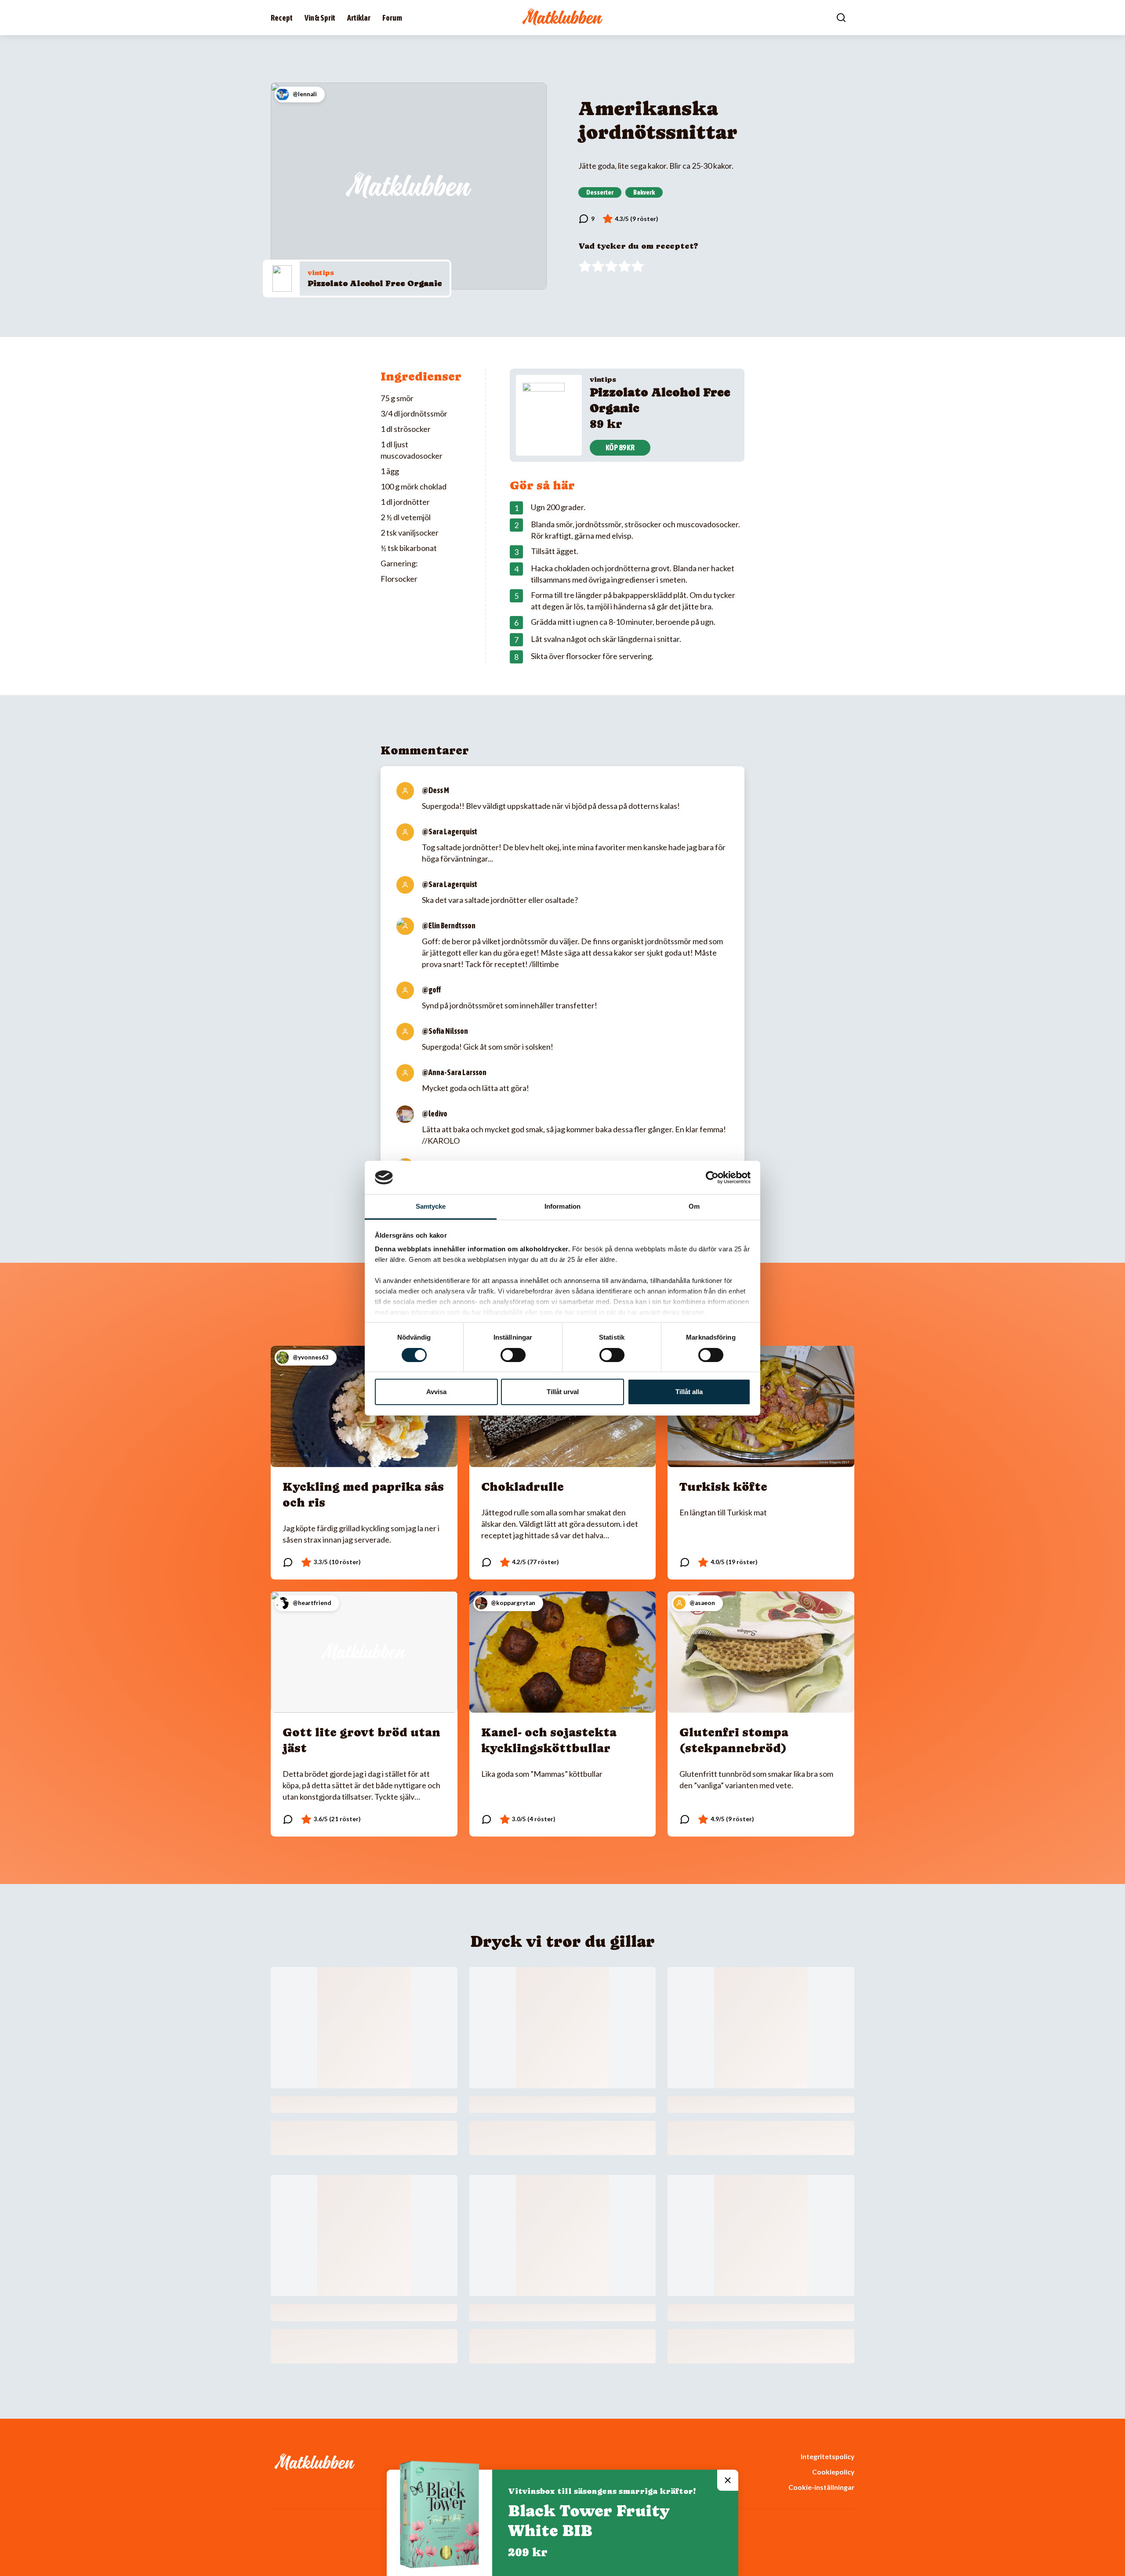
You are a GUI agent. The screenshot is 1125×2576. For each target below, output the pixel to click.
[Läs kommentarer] (586, 219)
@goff (432, 990)
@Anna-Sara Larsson (454, 1072)
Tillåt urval (563, 1392)
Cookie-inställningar (821, 2487)
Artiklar (359, 18)
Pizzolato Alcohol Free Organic (375, 283)
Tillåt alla (689, 1392)
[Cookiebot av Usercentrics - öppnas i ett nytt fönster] (712, 1177)
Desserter (600, 192)
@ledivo (435, 1114)
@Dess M (435, 790)
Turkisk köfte (723, 1487)
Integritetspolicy (827, 2456)
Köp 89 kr (620, 447)
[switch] (513, 1355)
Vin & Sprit (320, 18)
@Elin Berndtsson (449, 926)
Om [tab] (694, 1206)
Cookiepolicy (833, 2472)
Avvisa (436, 1392)
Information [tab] (562, 1206)
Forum (392, 18)
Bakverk (644, 192)
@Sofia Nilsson (445, 1031)
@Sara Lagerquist (450, 831)
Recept (282, 18)
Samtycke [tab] (431, 1206)
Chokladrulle (523, 1487)
